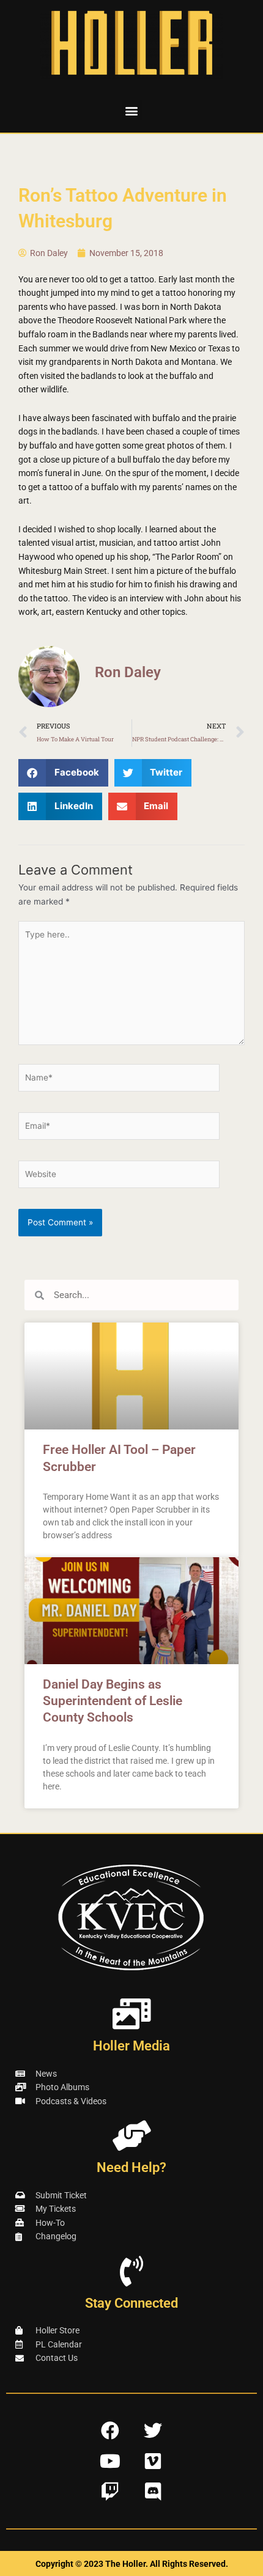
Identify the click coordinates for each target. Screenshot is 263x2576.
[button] (132, 110)
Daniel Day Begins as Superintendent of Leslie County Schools (113, 1701)
